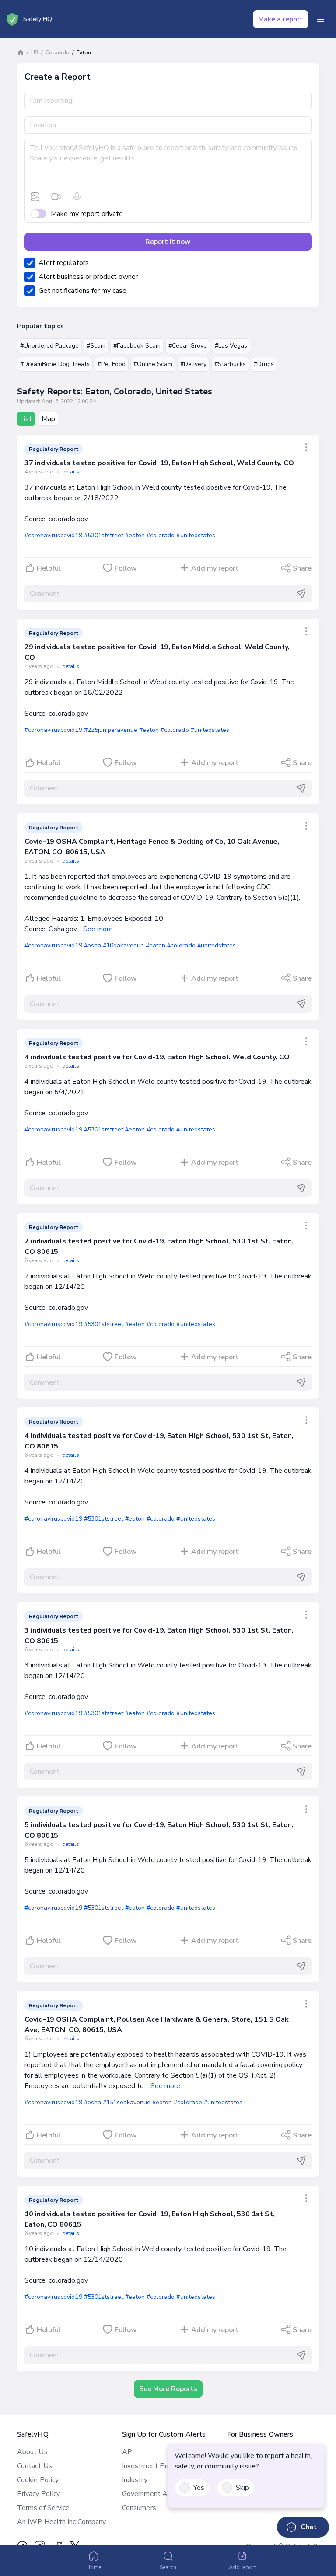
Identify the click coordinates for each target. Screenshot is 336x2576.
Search (168, 2567)
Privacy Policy (38, 2494)
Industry (135, 2480)
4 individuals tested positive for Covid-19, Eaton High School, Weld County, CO (157, 1057)
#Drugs (264, 364)
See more (98, 929)
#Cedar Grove (188, 346)
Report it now (168, 242)
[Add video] (56, 197)
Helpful (49, 568)
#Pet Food (112, 364)
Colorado (58, 52)
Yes (199, 2488)
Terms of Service (43, 2508)
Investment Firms (149, 2466)
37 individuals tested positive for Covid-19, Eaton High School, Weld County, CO (159, 463)
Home (94, 2567)
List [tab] (26, 419)
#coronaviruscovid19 (53, 535)
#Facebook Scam (137, 346)
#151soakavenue (127, 2102)
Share (302, 568)
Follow (126, 568)
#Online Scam (153, 364)
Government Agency (154, 2494)
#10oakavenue (123, 945)
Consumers (139, 2508)
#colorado (161, 535)
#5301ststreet (104, 535)
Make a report (281, 19)
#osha (93, 945)
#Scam (96, 346)
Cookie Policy (38, 2480)
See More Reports (168, 2389)
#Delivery (193, 364)
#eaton (135, 535)
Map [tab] (48, 419)
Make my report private (87, 214)
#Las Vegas (231, 346)
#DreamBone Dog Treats (55, 364)
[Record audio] (77, 197)
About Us (32, 2452)
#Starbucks (230, 364)
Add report (243, 2567)
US (35, 52)
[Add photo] (35, 197)
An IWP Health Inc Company (61, 2522)
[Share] (306, 447)
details (71, 472)
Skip (242, 2488)
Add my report (215, 568)
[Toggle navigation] (321, 19)
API (128, 2452)
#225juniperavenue (111, 730)
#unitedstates (196, 535)
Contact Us (35, 2466)
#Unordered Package (49, 346)
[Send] (301, 594)
